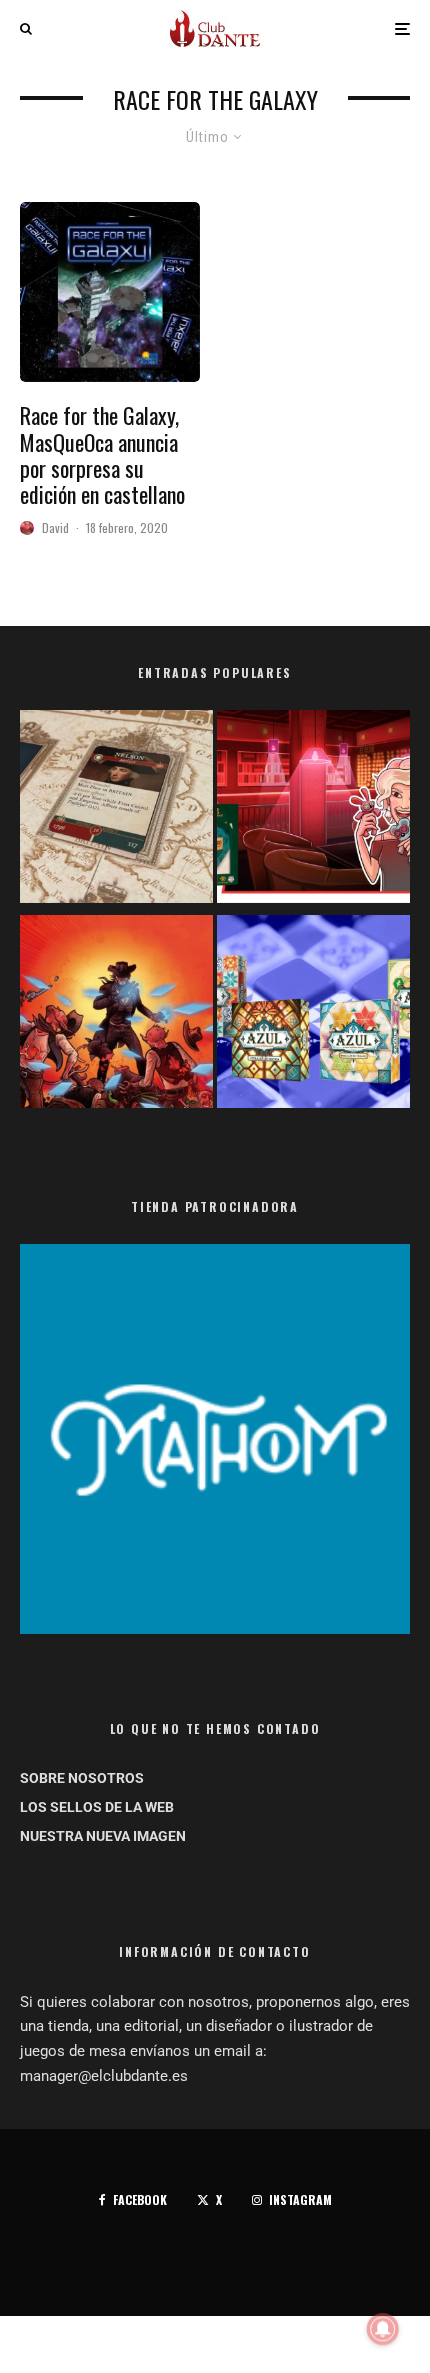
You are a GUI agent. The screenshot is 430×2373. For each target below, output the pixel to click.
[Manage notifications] (383, 2329)
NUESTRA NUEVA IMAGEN (103, 1836)
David (55, 527)
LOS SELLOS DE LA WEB (97, 1807)
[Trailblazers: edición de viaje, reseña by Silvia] (313, 810)
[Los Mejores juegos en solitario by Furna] (116, 1015)
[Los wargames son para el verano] (116, 810)
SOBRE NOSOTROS (82, 1778)
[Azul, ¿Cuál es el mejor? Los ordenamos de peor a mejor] (313, 1015)
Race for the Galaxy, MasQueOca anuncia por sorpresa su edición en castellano (102, 455)
